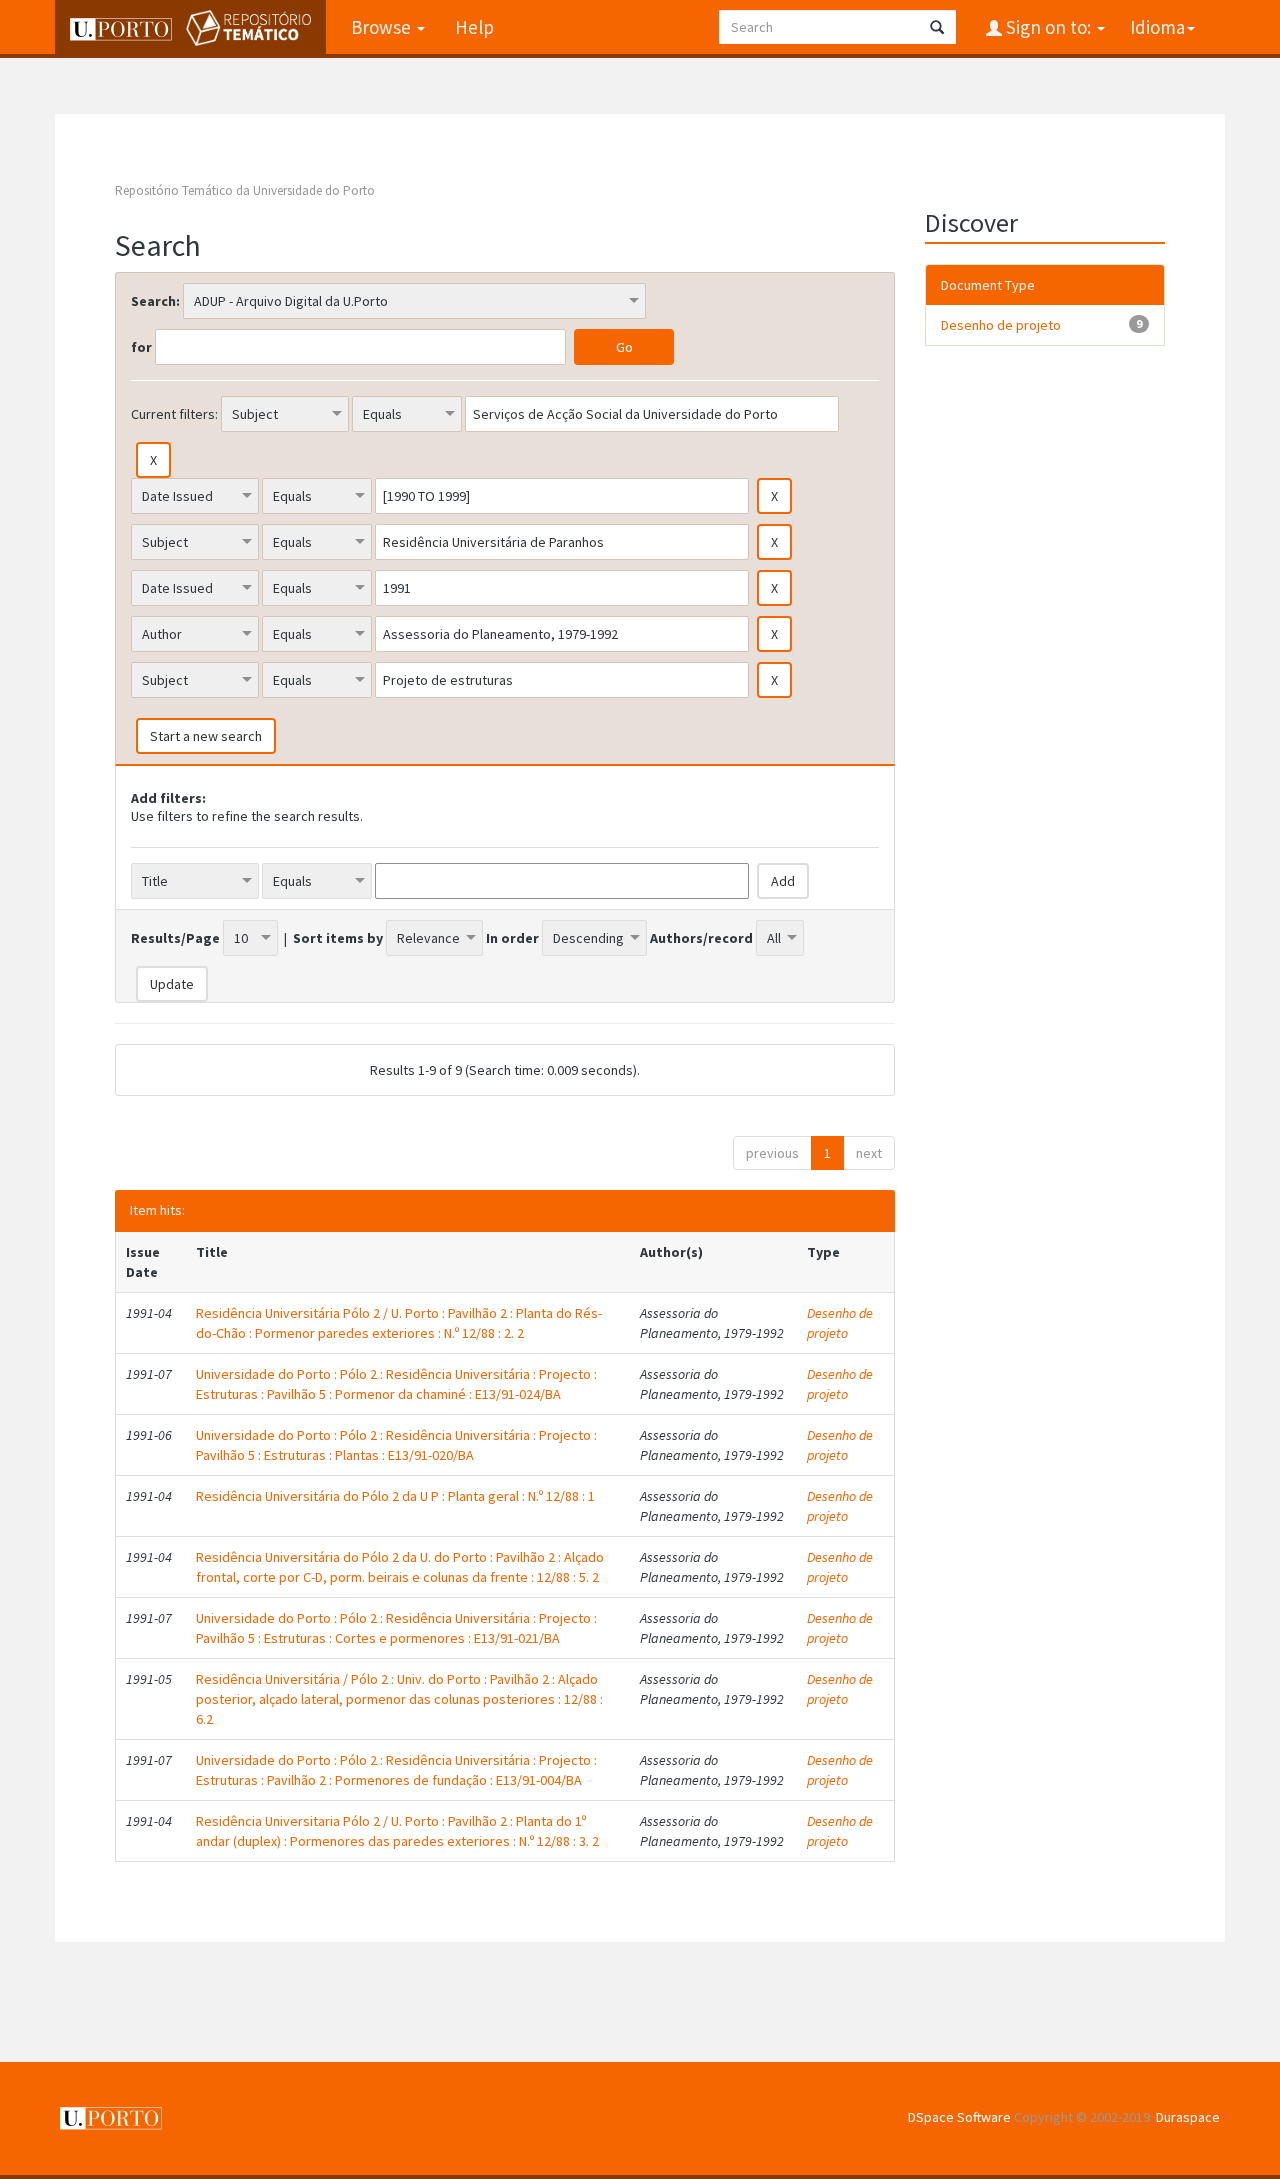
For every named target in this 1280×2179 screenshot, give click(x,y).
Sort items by (338, 938)
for (141, 347)
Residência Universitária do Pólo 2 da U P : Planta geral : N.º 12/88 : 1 (395, 1496)
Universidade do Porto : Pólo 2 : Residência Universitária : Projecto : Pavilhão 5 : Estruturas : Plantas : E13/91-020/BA (396, 1445)
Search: (155, 301)
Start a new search (206, 736)
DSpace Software (959, 2117)
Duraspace (1188, 2117)
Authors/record (701, 938)
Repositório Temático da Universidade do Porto (245, 190)
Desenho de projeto (840, 1323)
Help (474, 27)
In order (512, 938)
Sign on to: (1048, 27)
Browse (383, 27)
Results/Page (175, 938)
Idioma (1157, 27)
